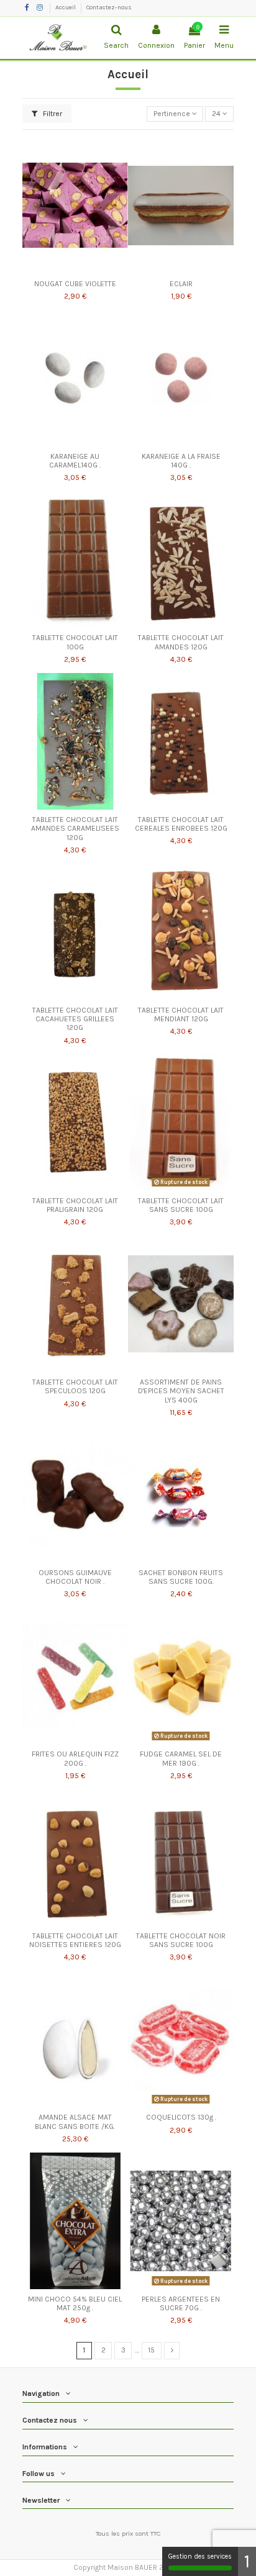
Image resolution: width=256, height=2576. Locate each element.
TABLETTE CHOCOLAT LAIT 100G (75, 642)
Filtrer (52, 114)
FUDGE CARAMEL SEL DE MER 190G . (181, 1758)
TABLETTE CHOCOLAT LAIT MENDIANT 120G (181, 1015)
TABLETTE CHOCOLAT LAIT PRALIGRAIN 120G (75, 1205)
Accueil (66, 7)
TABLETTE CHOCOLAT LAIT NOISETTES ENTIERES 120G (75, 1940)
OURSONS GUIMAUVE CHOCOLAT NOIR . (75, 1577)
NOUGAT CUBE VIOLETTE (75, 284)
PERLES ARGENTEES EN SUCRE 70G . (181, 2303)
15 (151, 2350)
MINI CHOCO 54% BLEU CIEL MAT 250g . (75, 2303)
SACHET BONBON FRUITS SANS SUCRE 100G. (181, 1577)
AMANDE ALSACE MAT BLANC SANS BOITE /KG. (75, 2122)
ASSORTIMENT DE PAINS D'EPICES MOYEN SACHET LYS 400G (181, 1391)
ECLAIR (181, 284)
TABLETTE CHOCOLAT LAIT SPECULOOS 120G (75, 1386)
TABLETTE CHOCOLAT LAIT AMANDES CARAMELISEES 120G (75, 829)
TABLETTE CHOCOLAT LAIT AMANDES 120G (181, 642)
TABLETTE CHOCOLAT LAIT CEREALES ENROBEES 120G (181, 824)
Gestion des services (200, 2556)
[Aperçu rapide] (75, 270)
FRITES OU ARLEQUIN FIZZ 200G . (75, 1758)
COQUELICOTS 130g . (181, 2117)
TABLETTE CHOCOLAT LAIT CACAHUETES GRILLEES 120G (75, 1019)
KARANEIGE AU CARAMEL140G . (75, 461)
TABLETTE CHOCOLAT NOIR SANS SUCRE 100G (181, 1940)
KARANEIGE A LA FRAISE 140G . (181, 461)
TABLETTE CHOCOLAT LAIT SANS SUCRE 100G (181, 1205)
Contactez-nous (109, 7)
